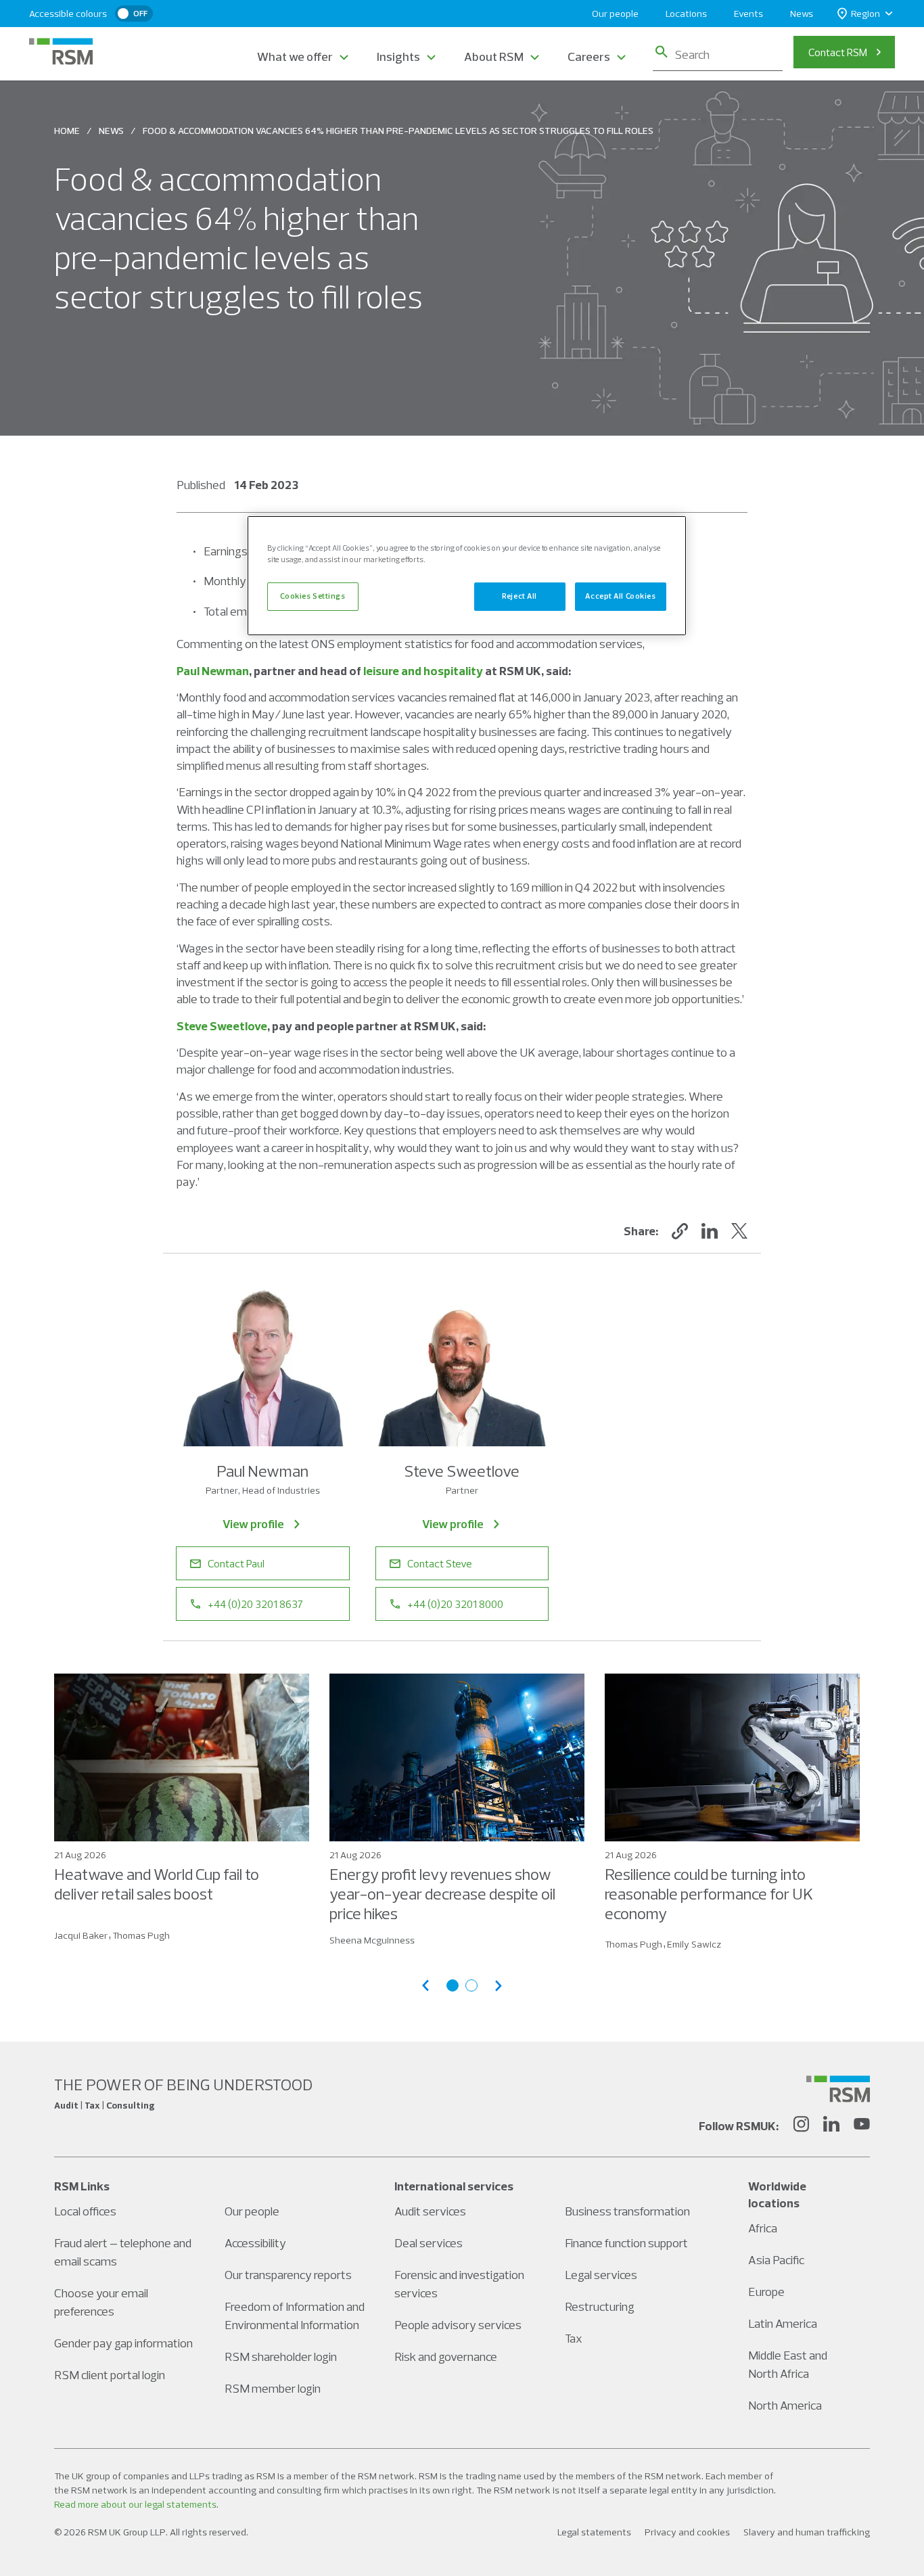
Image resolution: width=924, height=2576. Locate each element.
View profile (253, 1524)
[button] (680, 1231)
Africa (763, 2228)
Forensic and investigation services (459, 2284)
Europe (766, 2292)
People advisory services (458, 2325)
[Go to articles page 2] (471, 1985)
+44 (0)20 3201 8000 (455, 1604)
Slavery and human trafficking (807, 2532)
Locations (686, 14)
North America (785, 2405)
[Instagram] (801, 2126)
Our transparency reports (288, 2275)
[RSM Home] (61, 51)
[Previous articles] (425, 1986)
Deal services (429, 2243)
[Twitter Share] (739, 1231)
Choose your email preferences (101, 2302)
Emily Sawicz (694, 1944)
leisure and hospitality (423, 671)
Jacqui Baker (81, 1935)
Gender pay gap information (123, 2343)
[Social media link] (838, 2089)
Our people (615, 14)
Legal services (601, 2275)
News (802, 14)
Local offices (85, 2211)
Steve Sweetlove (222, 1026)
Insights (398, 56)
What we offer (295, 56)
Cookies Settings (313, 596)
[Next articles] (499, 1986)
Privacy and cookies (687, 2532)
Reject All (519, 596)
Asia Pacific (776, 2260)
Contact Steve (440, 1563)
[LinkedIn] (831, 2126)
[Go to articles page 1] (453, 1985)
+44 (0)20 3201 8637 (255, 1604)
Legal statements (594, 2532)
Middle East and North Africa (788, 2364)
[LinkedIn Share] (710, 1231)
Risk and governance (446, 2356)
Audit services (430, 2211)
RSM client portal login (110, 2375)
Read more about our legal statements (135, 2504)
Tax (574, 2338)
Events (748, 14)
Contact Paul (236, 1563)
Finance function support (626, 2243)
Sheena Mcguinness (372, 1940)
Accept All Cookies (620, 596)
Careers (589, 56)
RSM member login (273, 2388)
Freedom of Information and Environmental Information (295, 2316)
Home (67, 131)
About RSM (494, 56)
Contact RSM (838, 52)
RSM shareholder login (281, 2356)
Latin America (783, 2323)
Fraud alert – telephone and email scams (123, 2252)
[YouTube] (862, 2126)
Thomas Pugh (141, 1935)
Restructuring (600, 2306)
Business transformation (627, 2211)
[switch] (134, 14)
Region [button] (865, 14)
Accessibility (255, 2243)
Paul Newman (213, 671)
